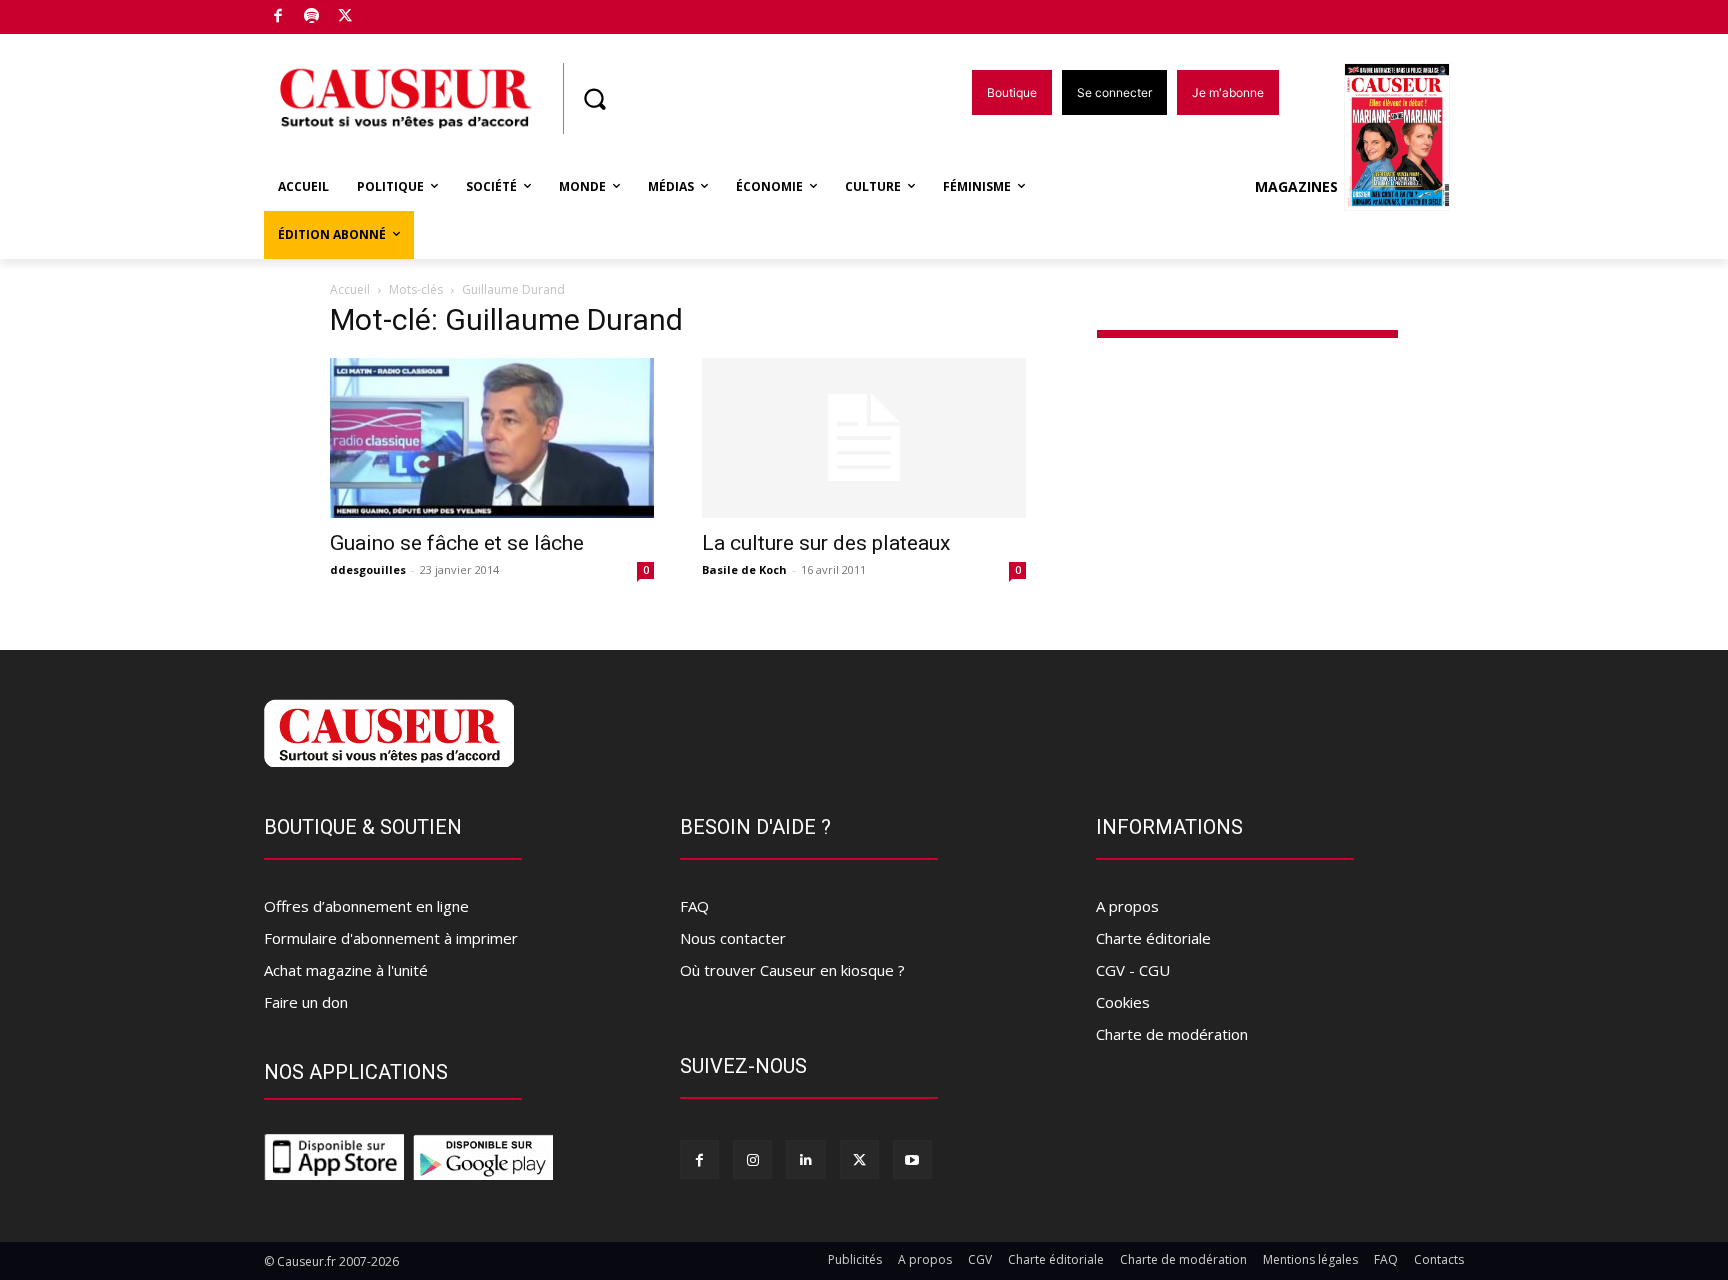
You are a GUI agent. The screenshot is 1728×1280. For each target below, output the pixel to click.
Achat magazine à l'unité (346, 970)
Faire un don (306, 1002)
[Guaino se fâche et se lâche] (492, 438)
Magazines (1296, 186)
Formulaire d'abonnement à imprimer (391, 938)
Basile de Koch (744, 569)
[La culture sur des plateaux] (864, 438)
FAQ (694, 906)
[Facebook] (278, 17)
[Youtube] (912, 1159)
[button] (594, 99)
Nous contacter (733, 938)
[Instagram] (752, 1159)
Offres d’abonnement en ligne (366, 906)
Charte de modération (1172, 1034)
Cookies (1123, 1002)
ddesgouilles (368, 569)
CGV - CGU (1133, 970)
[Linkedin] (805, 1159)
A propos (1127, 906)
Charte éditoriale (1153, 938)
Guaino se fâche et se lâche (457, 543)
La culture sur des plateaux (826, 543)
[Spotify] (312, 17)
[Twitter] (345, 17)
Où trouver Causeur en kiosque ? (792, 970)
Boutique (396, 12)
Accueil (350, 289)
